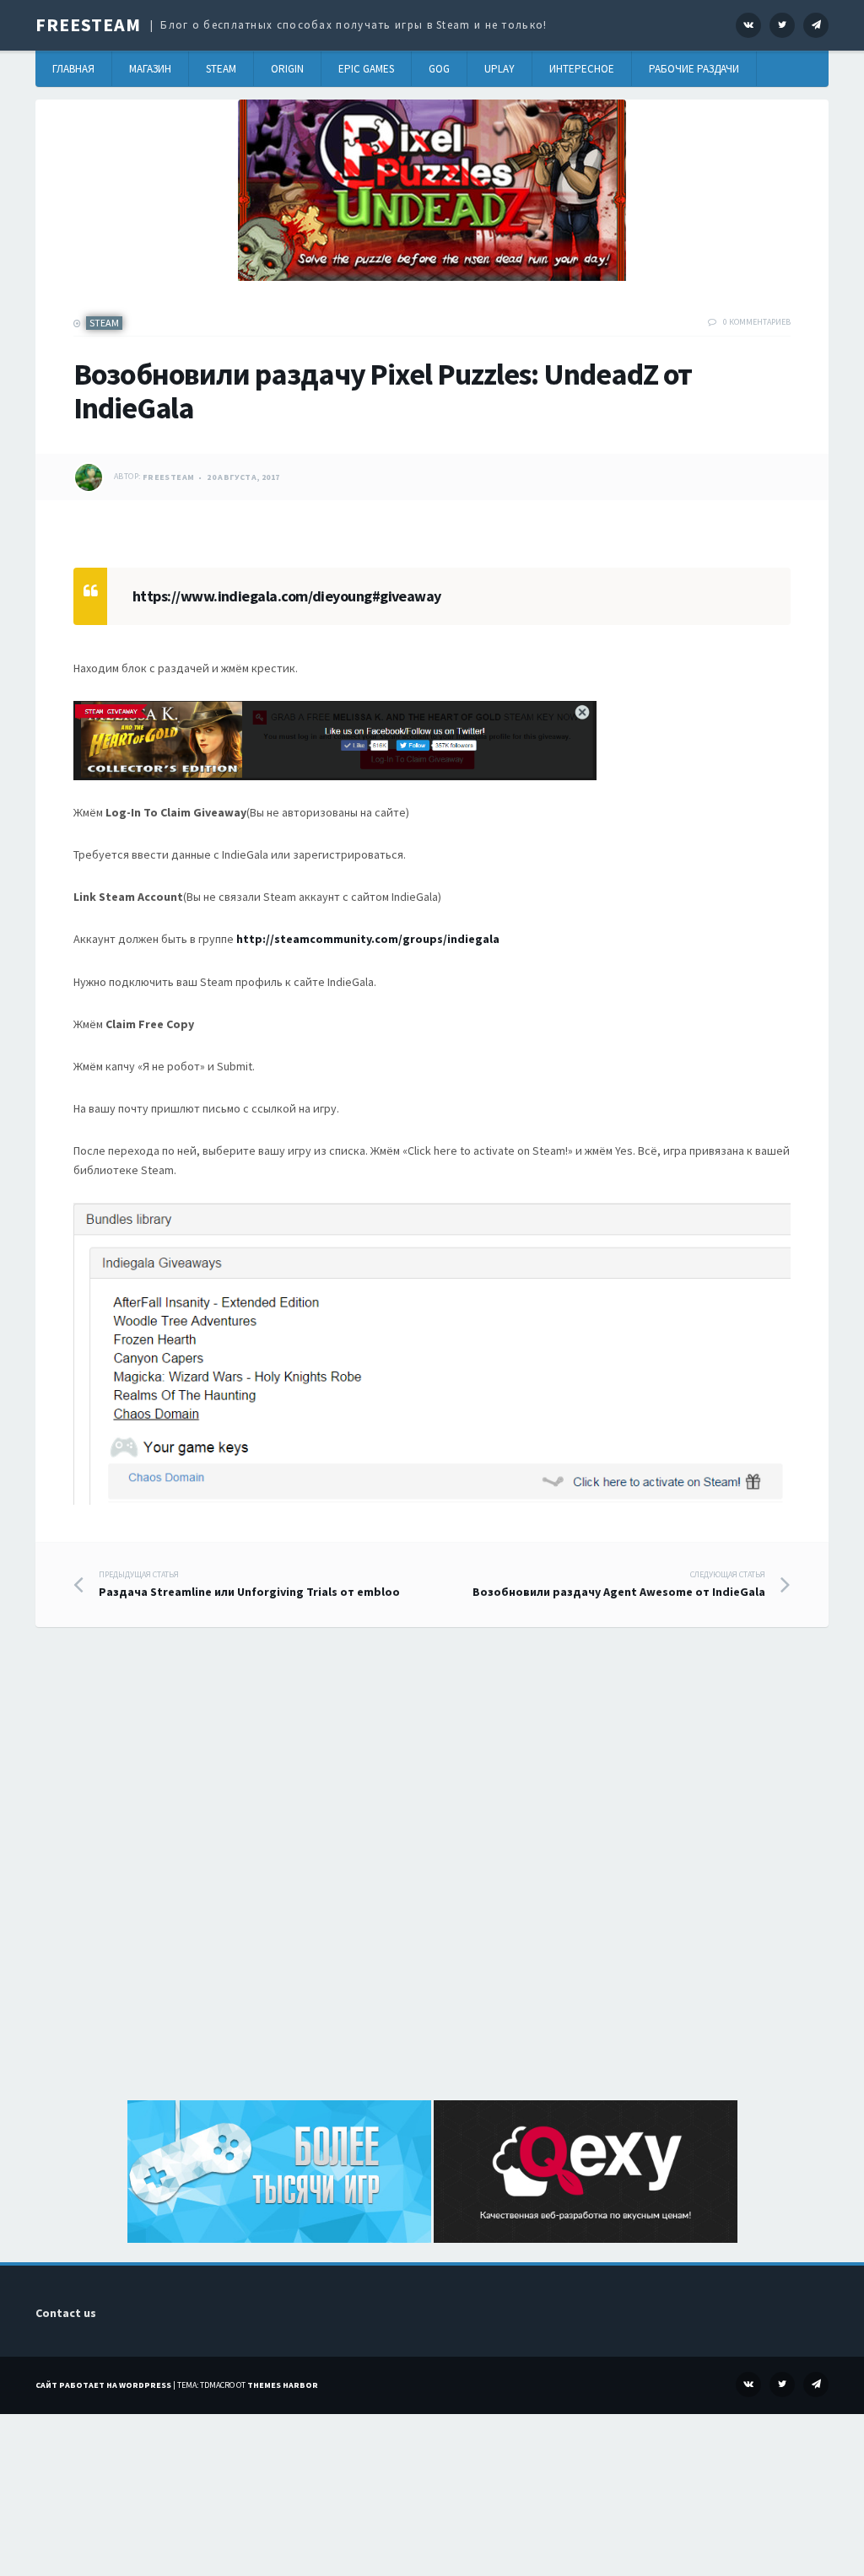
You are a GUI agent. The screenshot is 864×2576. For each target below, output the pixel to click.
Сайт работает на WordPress (103, 2385)
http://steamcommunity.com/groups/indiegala (368, 939)
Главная (73, 69)
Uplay (499, 69)
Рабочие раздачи (694, 69)
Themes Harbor (283, 2385)
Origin (287, 69)
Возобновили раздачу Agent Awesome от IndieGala (619, 1584)
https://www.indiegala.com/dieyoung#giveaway (287, 596)
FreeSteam (88, 24)
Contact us (66, 2313)
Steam (221, 69)
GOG (439, 69)
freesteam (169, 477)
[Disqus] (432, 1883)
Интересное (582, 69)
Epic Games (366, 69)
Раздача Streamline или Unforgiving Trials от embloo (249, 1584)
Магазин (150, 69)
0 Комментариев (757, 322)
